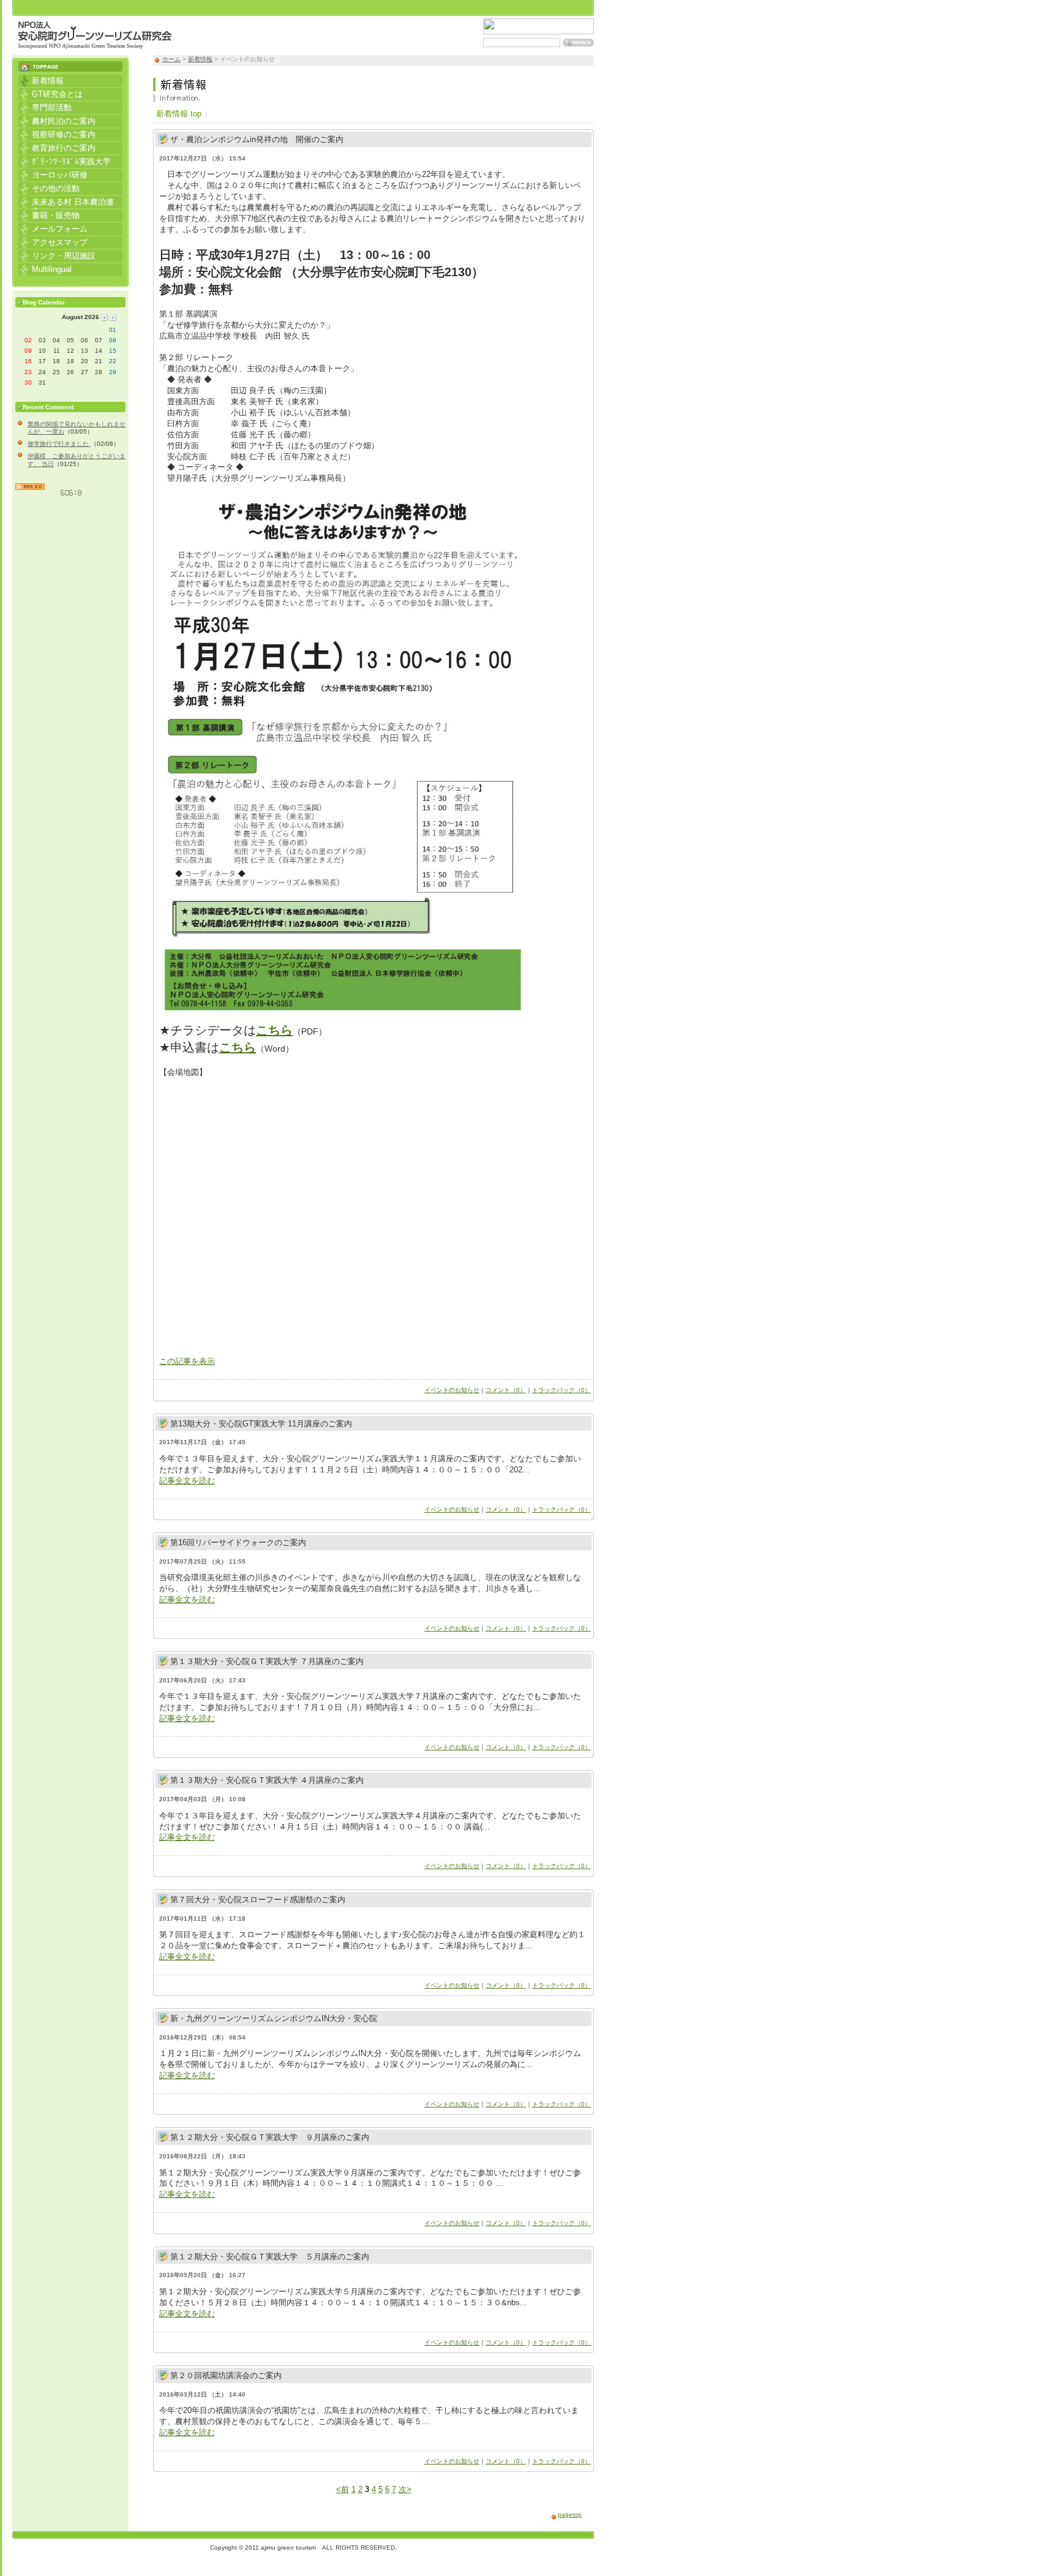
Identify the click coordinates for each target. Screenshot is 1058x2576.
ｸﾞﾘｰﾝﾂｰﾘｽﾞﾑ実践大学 (65, 161)
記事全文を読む (187, 1481)
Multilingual (45, 269)
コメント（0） (506, 1390)
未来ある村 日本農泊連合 (66, 202)
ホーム (171, 59)
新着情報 (200, 59)
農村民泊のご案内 (57, 120)
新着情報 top (179, 114)
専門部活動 (45, 107)
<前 (343, 2489)
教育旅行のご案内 (57, 147)
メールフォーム (53, 228)
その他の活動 (49, 188)
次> (405, 2489)
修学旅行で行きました (59, 444)
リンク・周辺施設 (57, 255)
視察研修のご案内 (57, 134)
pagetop (570, 2514)
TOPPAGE (70, 63)
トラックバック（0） (561, 1390)
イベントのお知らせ (452, 1390)
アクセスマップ (53, 242)
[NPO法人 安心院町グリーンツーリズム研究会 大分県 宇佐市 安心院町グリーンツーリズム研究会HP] (95, 43)
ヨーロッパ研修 (53, 174)
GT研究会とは (51, 93)
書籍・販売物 (49, 215)
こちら (274, 1030)
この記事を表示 (187, 1361)
